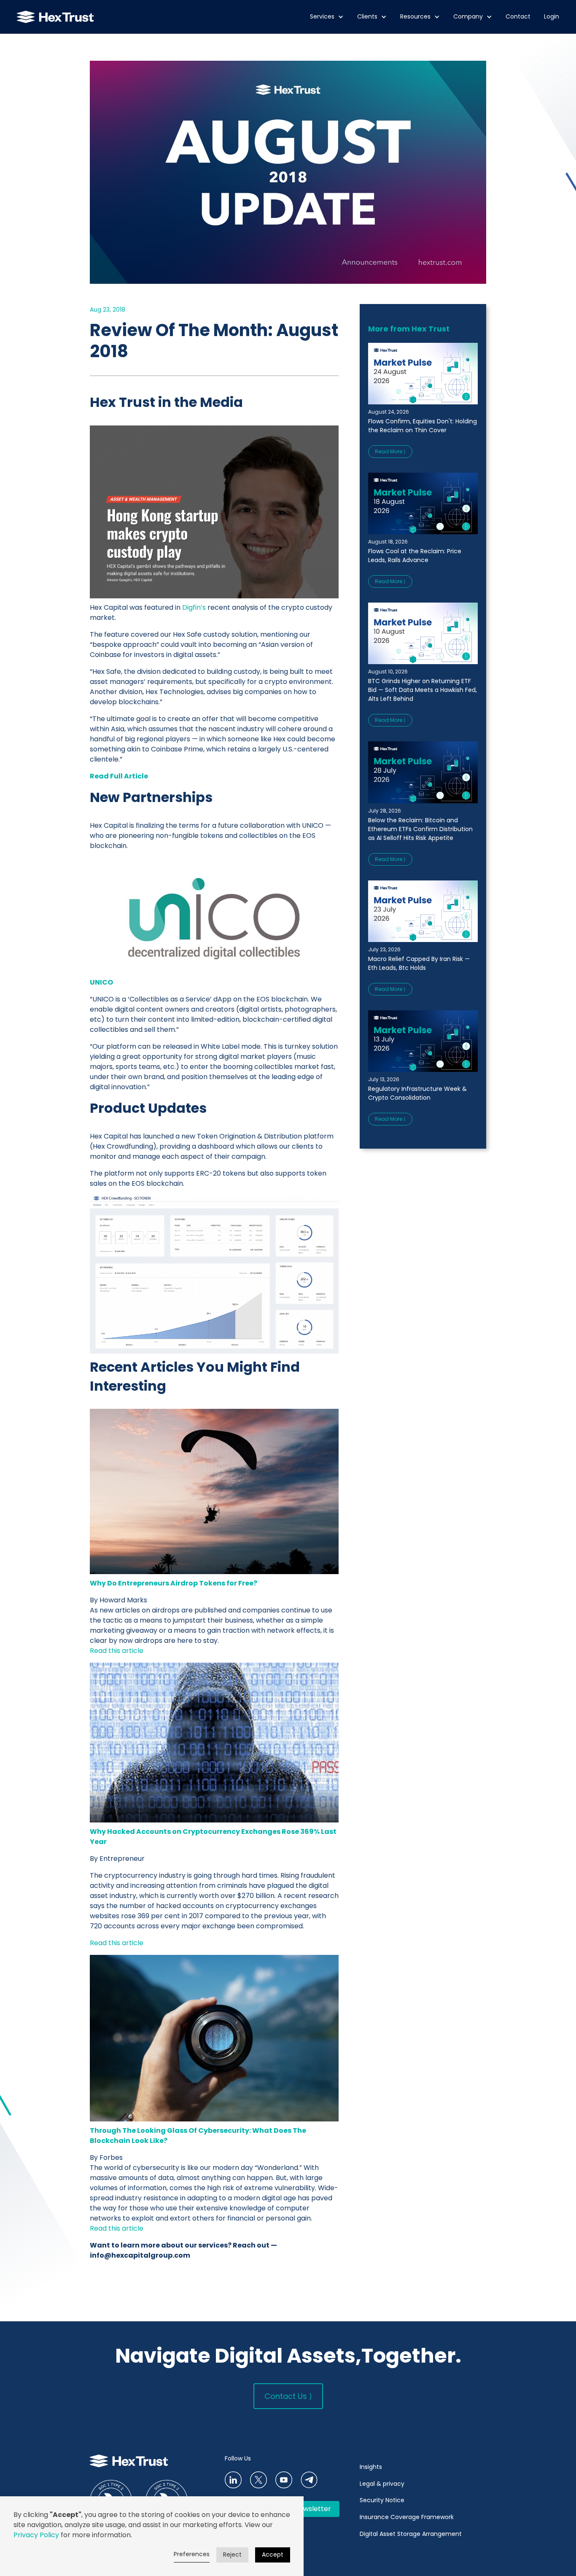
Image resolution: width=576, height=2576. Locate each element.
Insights (371, 2467)
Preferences (192, 2554)
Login (552, 17)
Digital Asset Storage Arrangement (411, 2534)
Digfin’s (194, 607)
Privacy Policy (36, 2535)
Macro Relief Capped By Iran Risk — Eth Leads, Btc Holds (419, 963)
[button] (327, 17)
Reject (232, 2554)
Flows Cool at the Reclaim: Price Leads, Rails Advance (415, 556)
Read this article (117, 1651)
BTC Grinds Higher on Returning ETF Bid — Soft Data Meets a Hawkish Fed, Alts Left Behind (423, 690)
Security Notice (382, 2500)
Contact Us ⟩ (288, 2396)
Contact (518, 17)
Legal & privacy (382, 2484)
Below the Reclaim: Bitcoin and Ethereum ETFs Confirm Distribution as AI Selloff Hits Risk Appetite (420, 829)
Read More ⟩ (390, 451)
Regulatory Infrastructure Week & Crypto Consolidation (417, 1093)
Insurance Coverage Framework (408, 2517)
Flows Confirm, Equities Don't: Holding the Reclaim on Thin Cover (423, 426)
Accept (273, 2554)
